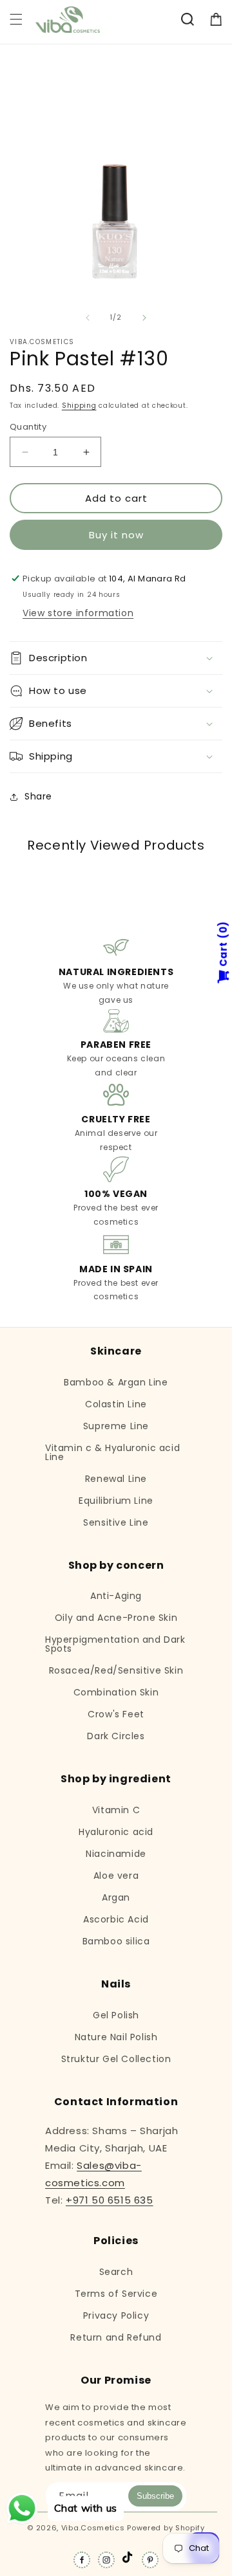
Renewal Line (116, 1479)
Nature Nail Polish (116, 2037)
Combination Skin (116, 1692)
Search (116, 2272)
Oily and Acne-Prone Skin (116, 1618)
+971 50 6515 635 (110, 2200)
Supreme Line (116, 1426)
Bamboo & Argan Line (116, 1382)
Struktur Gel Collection (116, 2059)
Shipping (79, 406)
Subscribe (155, 2496)
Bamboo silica (116, 1941)
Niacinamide (116, 1854)
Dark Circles (116, 1736)
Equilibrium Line (116, 1501)
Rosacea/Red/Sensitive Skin (116, 1670)
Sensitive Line (116, 1522)
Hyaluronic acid (116, 1832)
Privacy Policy (116, 2316)
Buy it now (116, 535)
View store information (78, 613)
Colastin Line (116, 1404)
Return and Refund (116, 2337)
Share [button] (38, 796)
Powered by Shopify (166, 2528)
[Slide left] (88, 318)
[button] (16, 19)
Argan (116, 1897)
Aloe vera (116, 1876)
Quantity (28, 427)
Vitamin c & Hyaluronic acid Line (112, 1452)
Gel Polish (116, 2015)
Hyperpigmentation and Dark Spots (115, 1644)
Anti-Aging (116, 1596)
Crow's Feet (116, 1714)
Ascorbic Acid (116, 1919)
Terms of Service (116, 2294)
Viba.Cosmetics (93, 2528)
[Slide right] (144, 318)
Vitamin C (116, 1810)
